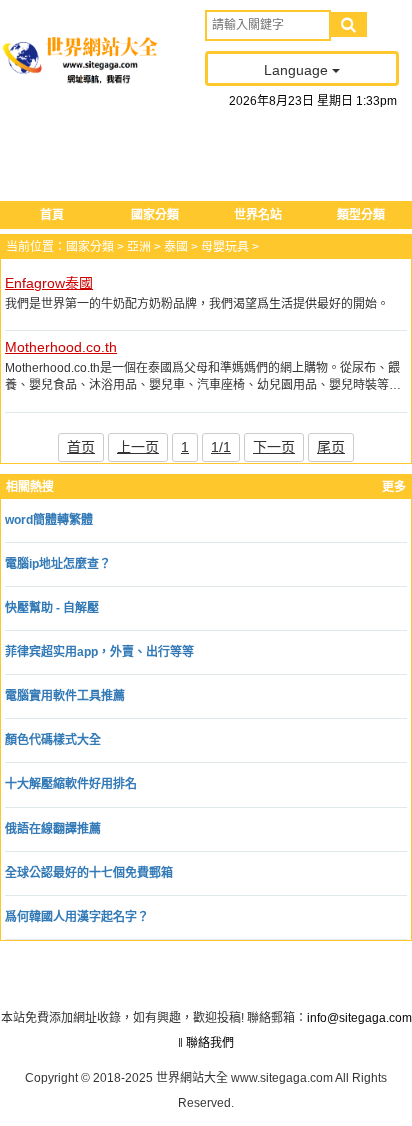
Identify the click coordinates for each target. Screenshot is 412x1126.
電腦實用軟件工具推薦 (65, 696)
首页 (81, 447)
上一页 (138, 447)
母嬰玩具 (225, 247)
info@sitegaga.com (359, 1018)
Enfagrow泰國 (49, 283)
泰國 (176, 247)
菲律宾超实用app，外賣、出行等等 (99, 652)
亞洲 (139, 247)
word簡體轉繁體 (49, 520)
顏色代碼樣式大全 (53, 740)
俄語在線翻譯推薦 (53, 829)
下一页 (274, 447)
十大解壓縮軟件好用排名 (71, 784)
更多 (394, 487)
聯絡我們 (210, 1043)
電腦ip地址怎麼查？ (58, 564)
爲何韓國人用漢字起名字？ (77, 917)
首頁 (52, 215)
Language (298, 70)
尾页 (331, 447)
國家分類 (155, 215)
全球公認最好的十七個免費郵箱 (89, 873)
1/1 (221, 447)
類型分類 (361, 215)
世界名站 (258, 215)
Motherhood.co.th (61, 347)
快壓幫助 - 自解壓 (52, 608)
